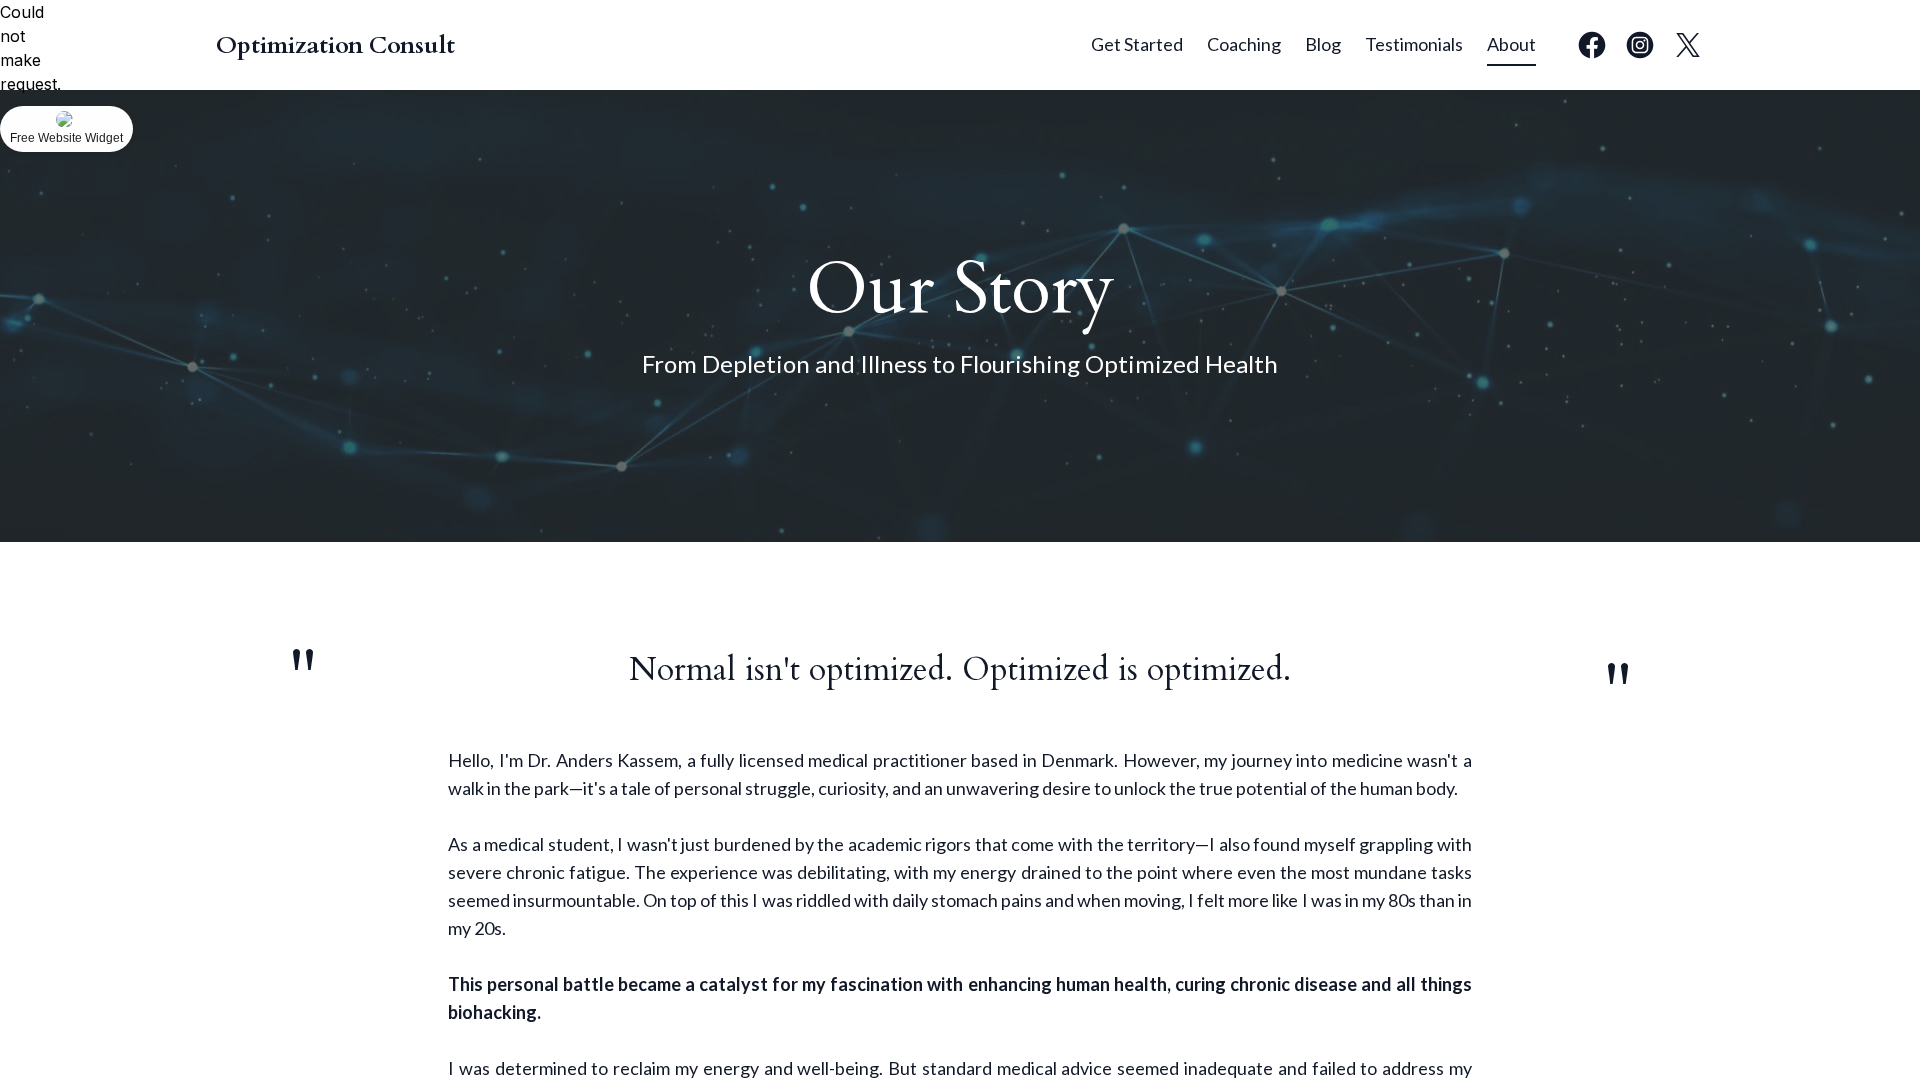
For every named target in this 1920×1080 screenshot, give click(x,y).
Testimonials (1414, 44)
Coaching (1244, 44)
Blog (1323, 44)
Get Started (1137, 44)
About (1511, 44)
